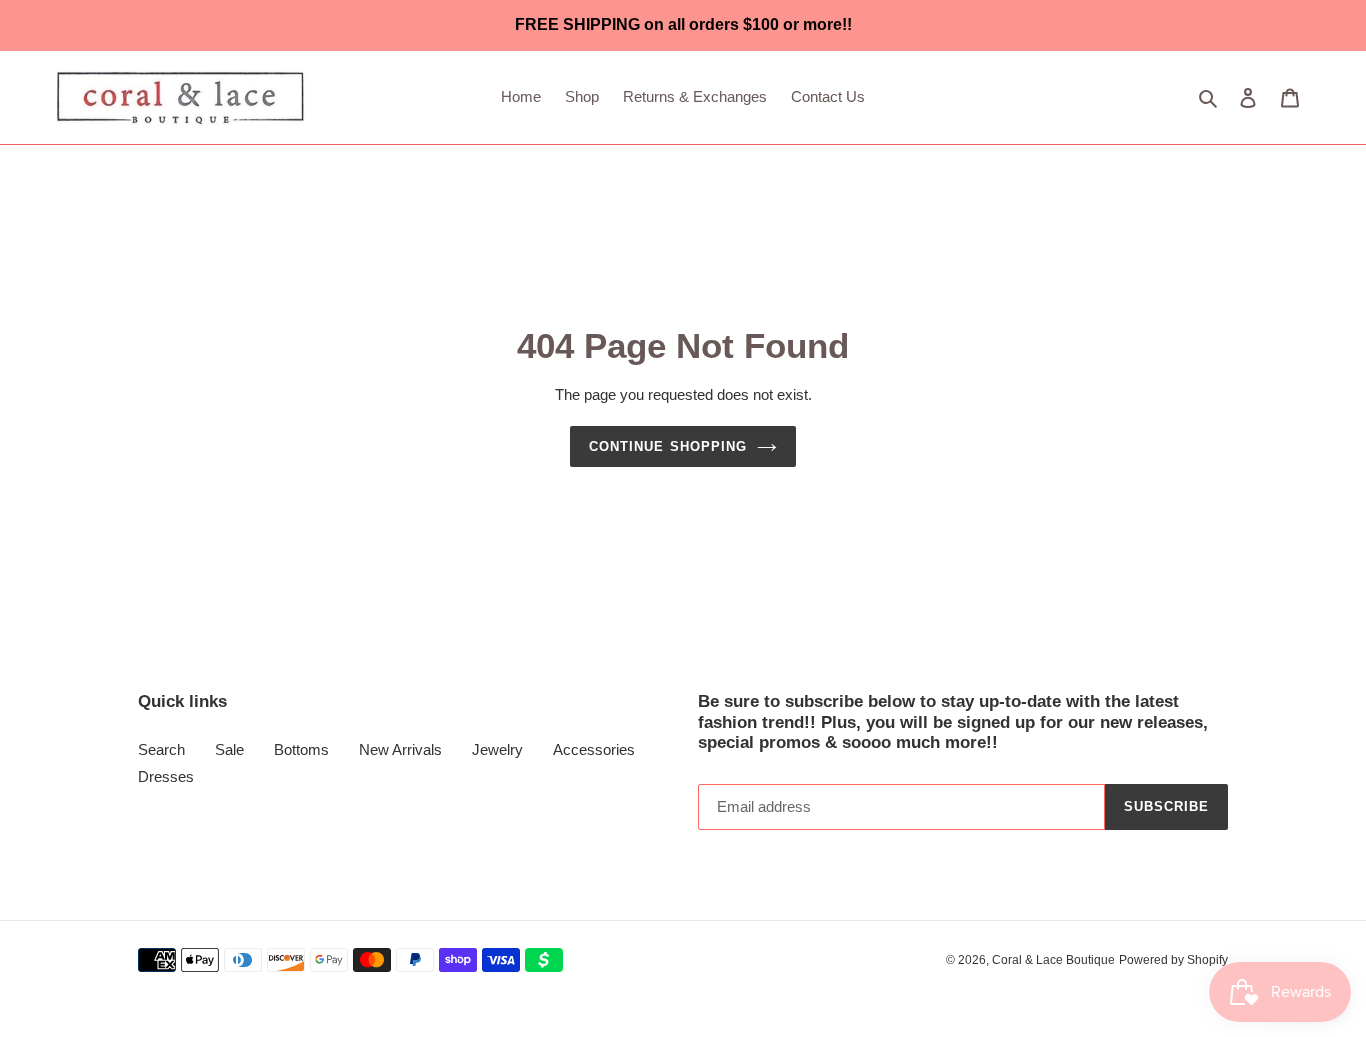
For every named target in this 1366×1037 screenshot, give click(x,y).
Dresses (166, 776)
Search (161, 749)
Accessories (594, 749)
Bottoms (301, 749)
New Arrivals (400, 749)
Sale (229, 749)
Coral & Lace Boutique (1053, 960)
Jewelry (497, 749)
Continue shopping (668, 446)
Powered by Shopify (1173, 960)
